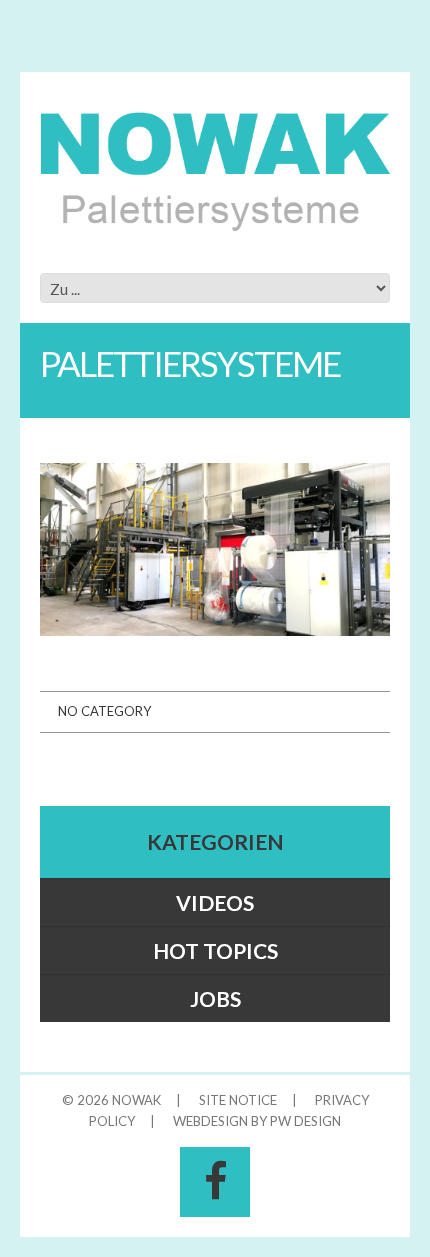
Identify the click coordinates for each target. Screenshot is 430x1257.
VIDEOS (215, 902)
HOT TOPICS (215, 950)
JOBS (215, 998)
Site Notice (238, 1100)
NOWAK (136, 1100)
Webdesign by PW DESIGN (257, 1121)
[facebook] (215, 1182)
